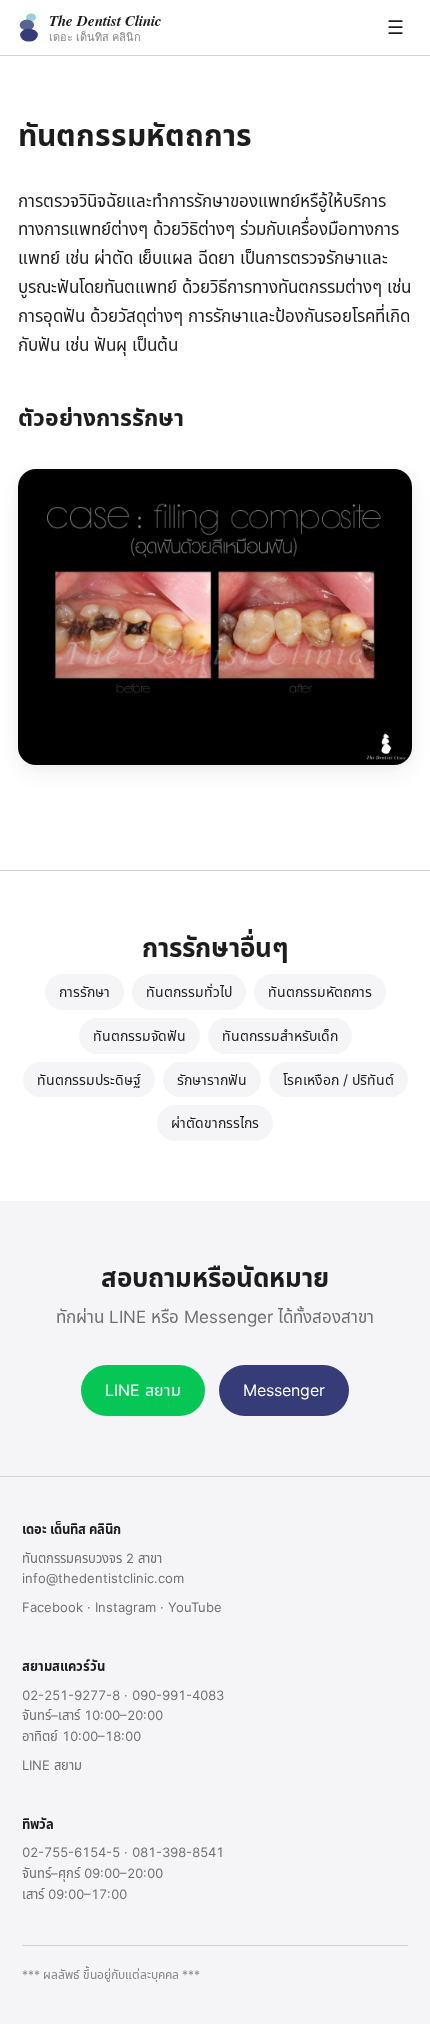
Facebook (52, 1607)
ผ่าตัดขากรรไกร (215, 1122)
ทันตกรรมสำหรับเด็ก (280, 1035)
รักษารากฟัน (212, 1079)
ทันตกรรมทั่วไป (189, 991)
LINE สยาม (143, 1390)
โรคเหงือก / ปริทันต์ (338, 1079)
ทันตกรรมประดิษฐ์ (89, 1079)
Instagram (125, 1607)
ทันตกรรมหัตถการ (320, 991)
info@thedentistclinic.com (103, 1578)
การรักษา (84, 991)
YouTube (195, 1607)
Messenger (284, 1390)
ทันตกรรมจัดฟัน (139, 1035)
